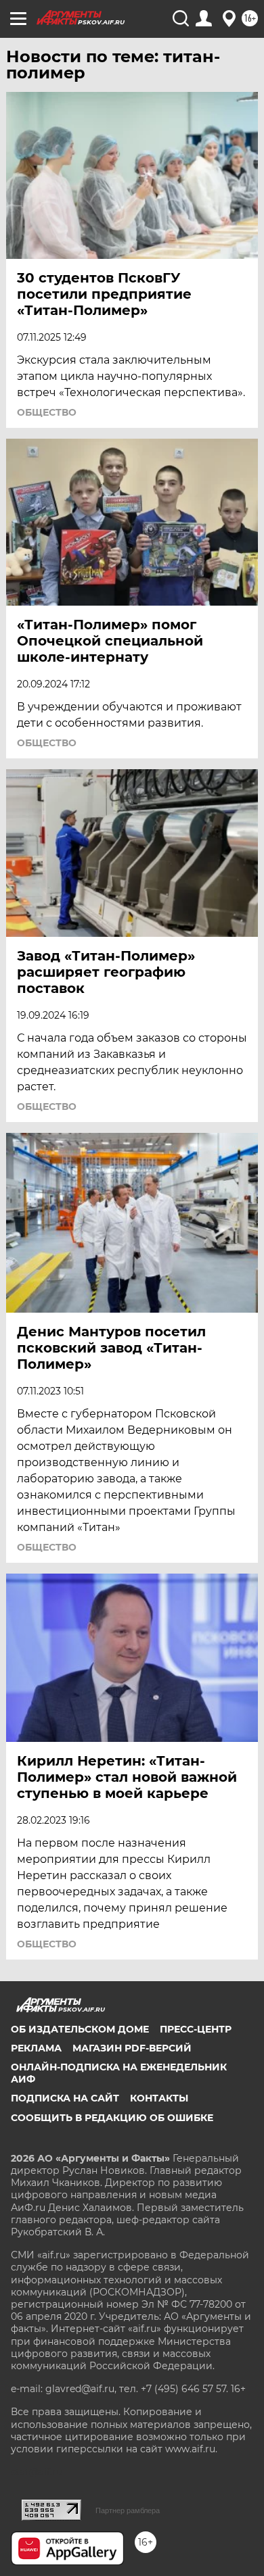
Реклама (36, 2048)
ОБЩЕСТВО (47, 412)
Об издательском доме (80, 2029)
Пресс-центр (196, 2029)
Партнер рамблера (128, 2510)
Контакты (159, 2098)
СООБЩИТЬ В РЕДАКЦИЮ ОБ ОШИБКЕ (112, 2118)
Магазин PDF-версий (132, 2048)
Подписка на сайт (65, 2098)
